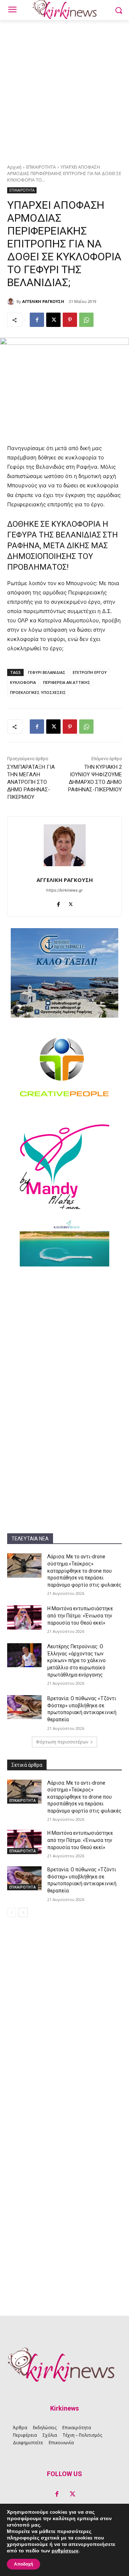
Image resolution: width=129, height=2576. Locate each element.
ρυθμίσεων (65, 2551)
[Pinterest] (70, 320)
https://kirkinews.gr (64, 890)
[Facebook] (37, 320)
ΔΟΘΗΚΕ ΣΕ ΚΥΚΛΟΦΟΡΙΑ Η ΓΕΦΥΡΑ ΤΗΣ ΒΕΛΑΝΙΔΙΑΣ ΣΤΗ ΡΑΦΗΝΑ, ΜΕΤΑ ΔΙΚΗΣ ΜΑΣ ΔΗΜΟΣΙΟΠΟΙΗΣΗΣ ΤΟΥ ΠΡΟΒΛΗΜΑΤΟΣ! (63, 546)
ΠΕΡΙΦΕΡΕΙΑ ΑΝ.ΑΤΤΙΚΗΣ (67, 682)
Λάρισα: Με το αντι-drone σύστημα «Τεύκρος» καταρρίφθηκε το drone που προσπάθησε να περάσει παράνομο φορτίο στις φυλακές (84, 1571)
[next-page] (23, 1912)
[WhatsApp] (86, 320)
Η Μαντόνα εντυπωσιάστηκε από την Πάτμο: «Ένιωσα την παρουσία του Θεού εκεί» (80, 1615)
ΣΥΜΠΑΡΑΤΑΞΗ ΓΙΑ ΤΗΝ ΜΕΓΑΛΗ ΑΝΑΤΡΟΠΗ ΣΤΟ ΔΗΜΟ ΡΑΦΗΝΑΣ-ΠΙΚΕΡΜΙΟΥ (31, 782)
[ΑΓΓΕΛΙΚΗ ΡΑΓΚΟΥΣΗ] (12, 302)
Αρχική (14, 167)
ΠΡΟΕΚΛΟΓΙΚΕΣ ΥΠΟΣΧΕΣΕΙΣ (38, 692)
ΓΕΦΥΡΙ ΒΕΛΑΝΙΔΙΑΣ (47, 672)
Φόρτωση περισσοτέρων (62, 1742)
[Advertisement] (64, 88)
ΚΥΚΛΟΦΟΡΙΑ (23, 682)
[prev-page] (12, 1912)
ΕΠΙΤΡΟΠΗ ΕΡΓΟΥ (90, 672)
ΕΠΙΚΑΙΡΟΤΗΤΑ (41, 167)
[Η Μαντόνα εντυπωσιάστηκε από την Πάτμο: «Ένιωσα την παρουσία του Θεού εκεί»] (24, 1617)
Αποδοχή (23, 2564)
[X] (53, 320)
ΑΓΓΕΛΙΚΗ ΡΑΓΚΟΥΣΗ (43, 301)
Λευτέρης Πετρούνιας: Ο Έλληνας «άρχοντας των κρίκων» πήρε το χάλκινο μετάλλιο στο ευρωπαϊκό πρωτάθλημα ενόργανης (77, 1660)
